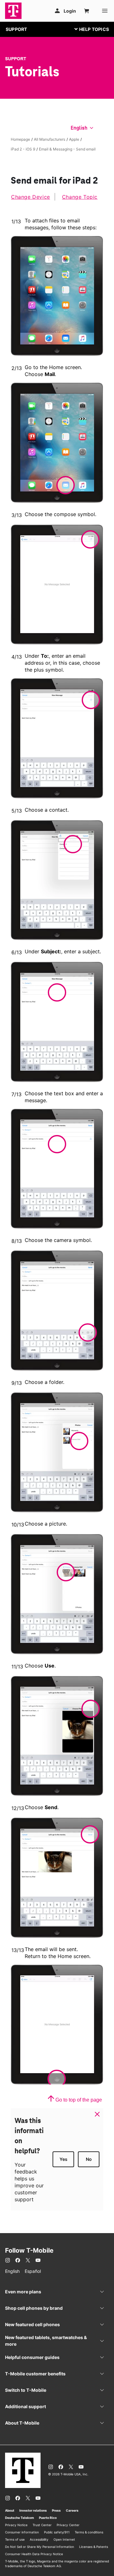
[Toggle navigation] (90, 29)
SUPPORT (16, 29)
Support (16, 59)
